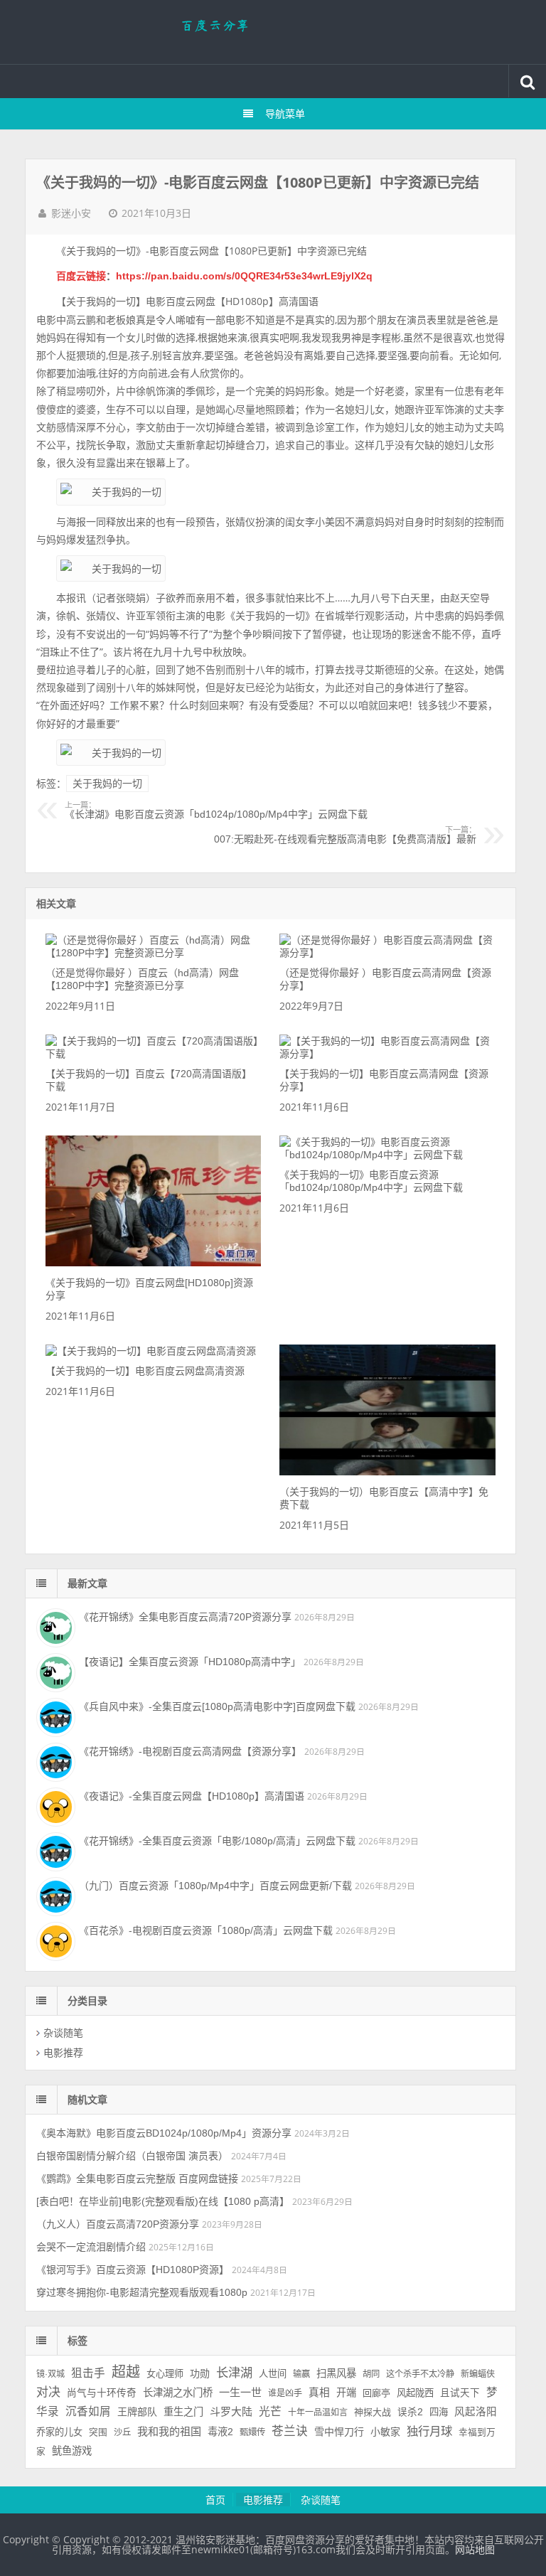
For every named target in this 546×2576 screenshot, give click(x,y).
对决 (48, 2392)
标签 (77, 2341)
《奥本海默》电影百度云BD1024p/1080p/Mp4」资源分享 (164, 2133)
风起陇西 (415, 2393)
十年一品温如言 (318, 2412)
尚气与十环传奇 (102, 2393)
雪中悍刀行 (339, 2432)
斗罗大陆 (231, 2411)
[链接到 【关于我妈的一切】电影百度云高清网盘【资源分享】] (387, 1054)
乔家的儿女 (59, 2432)
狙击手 (88, 2373)
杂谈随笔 (63, 2033)
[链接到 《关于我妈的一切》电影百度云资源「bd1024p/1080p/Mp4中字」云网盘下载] (387, 1155)
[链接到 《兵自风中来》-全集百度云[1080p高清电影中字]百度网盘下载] (54, 1716)
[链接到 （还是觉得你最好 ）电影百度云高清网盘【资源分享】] (387, 953)
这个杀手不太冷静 (420, 2374)
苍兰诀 (290, 2431)
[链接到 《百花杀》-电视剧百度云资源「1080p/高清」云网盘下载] (54, 1940)
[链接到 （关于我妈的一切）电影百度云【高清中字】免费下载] (387, 1472)
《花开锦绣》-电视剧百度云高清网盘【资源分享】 (190, 1751)
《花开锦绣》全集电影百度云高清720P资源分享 (185, 1617)
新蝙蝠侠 (478, 2374)
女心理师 (165, 2374)
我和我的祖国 (169, 2431)
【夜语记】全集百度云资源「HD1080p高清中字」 (190, 1662)
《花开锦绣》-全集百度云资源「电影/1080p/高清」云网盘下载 (217, 1841)
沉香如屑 (88, 2411)
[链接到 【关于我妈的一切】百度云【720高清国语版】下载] (153, 1054)
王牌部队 (137, 2412)
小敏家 (385, 2432)
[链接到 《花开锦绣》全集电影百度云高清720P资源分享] (54, 1626)
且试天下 (460, 2393)
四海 (439, 2412)
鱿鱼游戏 (72, 2451)
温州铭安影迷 (273, 32)
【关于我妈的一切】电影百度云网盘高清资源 (145, 1371)
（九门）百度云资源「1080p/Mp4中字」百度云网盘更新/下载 (215, 1886)
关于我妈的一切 (107, 784)
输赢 (301, 2374)
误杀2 (410, 2412)
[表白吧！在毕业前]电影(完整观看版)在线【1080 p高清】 (163, 2201)
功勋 (200, 2373)
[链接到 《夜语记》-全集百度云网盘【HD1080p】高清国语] (54, 1805)
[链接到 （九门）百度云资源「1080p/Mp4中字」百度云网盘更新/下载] (54, 1895)
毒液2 (220, 2432)
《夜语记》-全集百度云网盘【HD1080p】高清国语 (192, 1796)
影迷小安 (71, 213)
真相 (319, 2393)
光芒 (270, 2411)
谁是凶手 (285, 2393)
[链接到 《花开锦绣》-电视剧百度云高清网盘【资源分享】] (54, 1760)
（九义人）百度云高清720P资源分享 (118, 2224)
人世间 (273, 2374)
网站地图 (475, 2550)
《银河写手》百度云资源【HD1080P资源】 (133, 2270)
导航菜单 (285, 114)
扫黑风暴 (336, 2373)
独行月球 (429, 2431)
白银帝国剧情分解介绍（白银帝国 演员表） (132, 2156)
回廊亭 (376, 2393)
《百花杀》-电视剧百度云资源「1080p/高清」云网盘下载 (206, 1930)
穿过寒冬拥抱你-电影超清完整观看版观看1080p (142, 2292)
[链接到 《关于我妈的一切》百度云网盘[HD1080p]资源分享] (153, 1263)
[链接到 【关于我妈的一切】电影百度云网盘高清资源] (151, 1351)
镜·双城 (50, 2374)
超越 (126, 2372)
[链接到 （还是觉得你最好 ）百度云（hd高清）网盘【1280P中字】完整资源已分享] (153, 953)
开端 (346, 2393)
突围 (98, 2432)
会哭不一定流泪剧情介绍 (91, 2247)
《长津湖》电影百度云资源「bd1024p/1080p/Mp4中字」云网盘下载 (216, 811)
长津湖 (234, 2373)
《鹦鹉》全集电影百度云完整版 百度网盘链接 (137, 2179)
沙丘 (122, 2432)
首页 (215, 2500)
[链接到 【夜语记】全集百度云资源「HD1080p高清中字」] (54, 1671)
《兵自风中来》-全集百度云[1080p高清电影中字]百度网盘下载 (217, 1706)
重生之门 (183, 2412)
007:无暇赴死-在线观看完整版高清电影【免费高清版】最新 (345, 835)
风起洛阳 (476, 2412)
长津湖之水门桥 (178, 2393)
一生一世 (240, 2392)
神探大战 (373, 2412)
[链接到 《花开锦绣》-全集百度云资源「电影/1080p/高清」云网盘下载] (54, 1850)
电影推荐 (63, 2053)
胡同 (371, 2374)
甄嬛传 (252, 2432)
